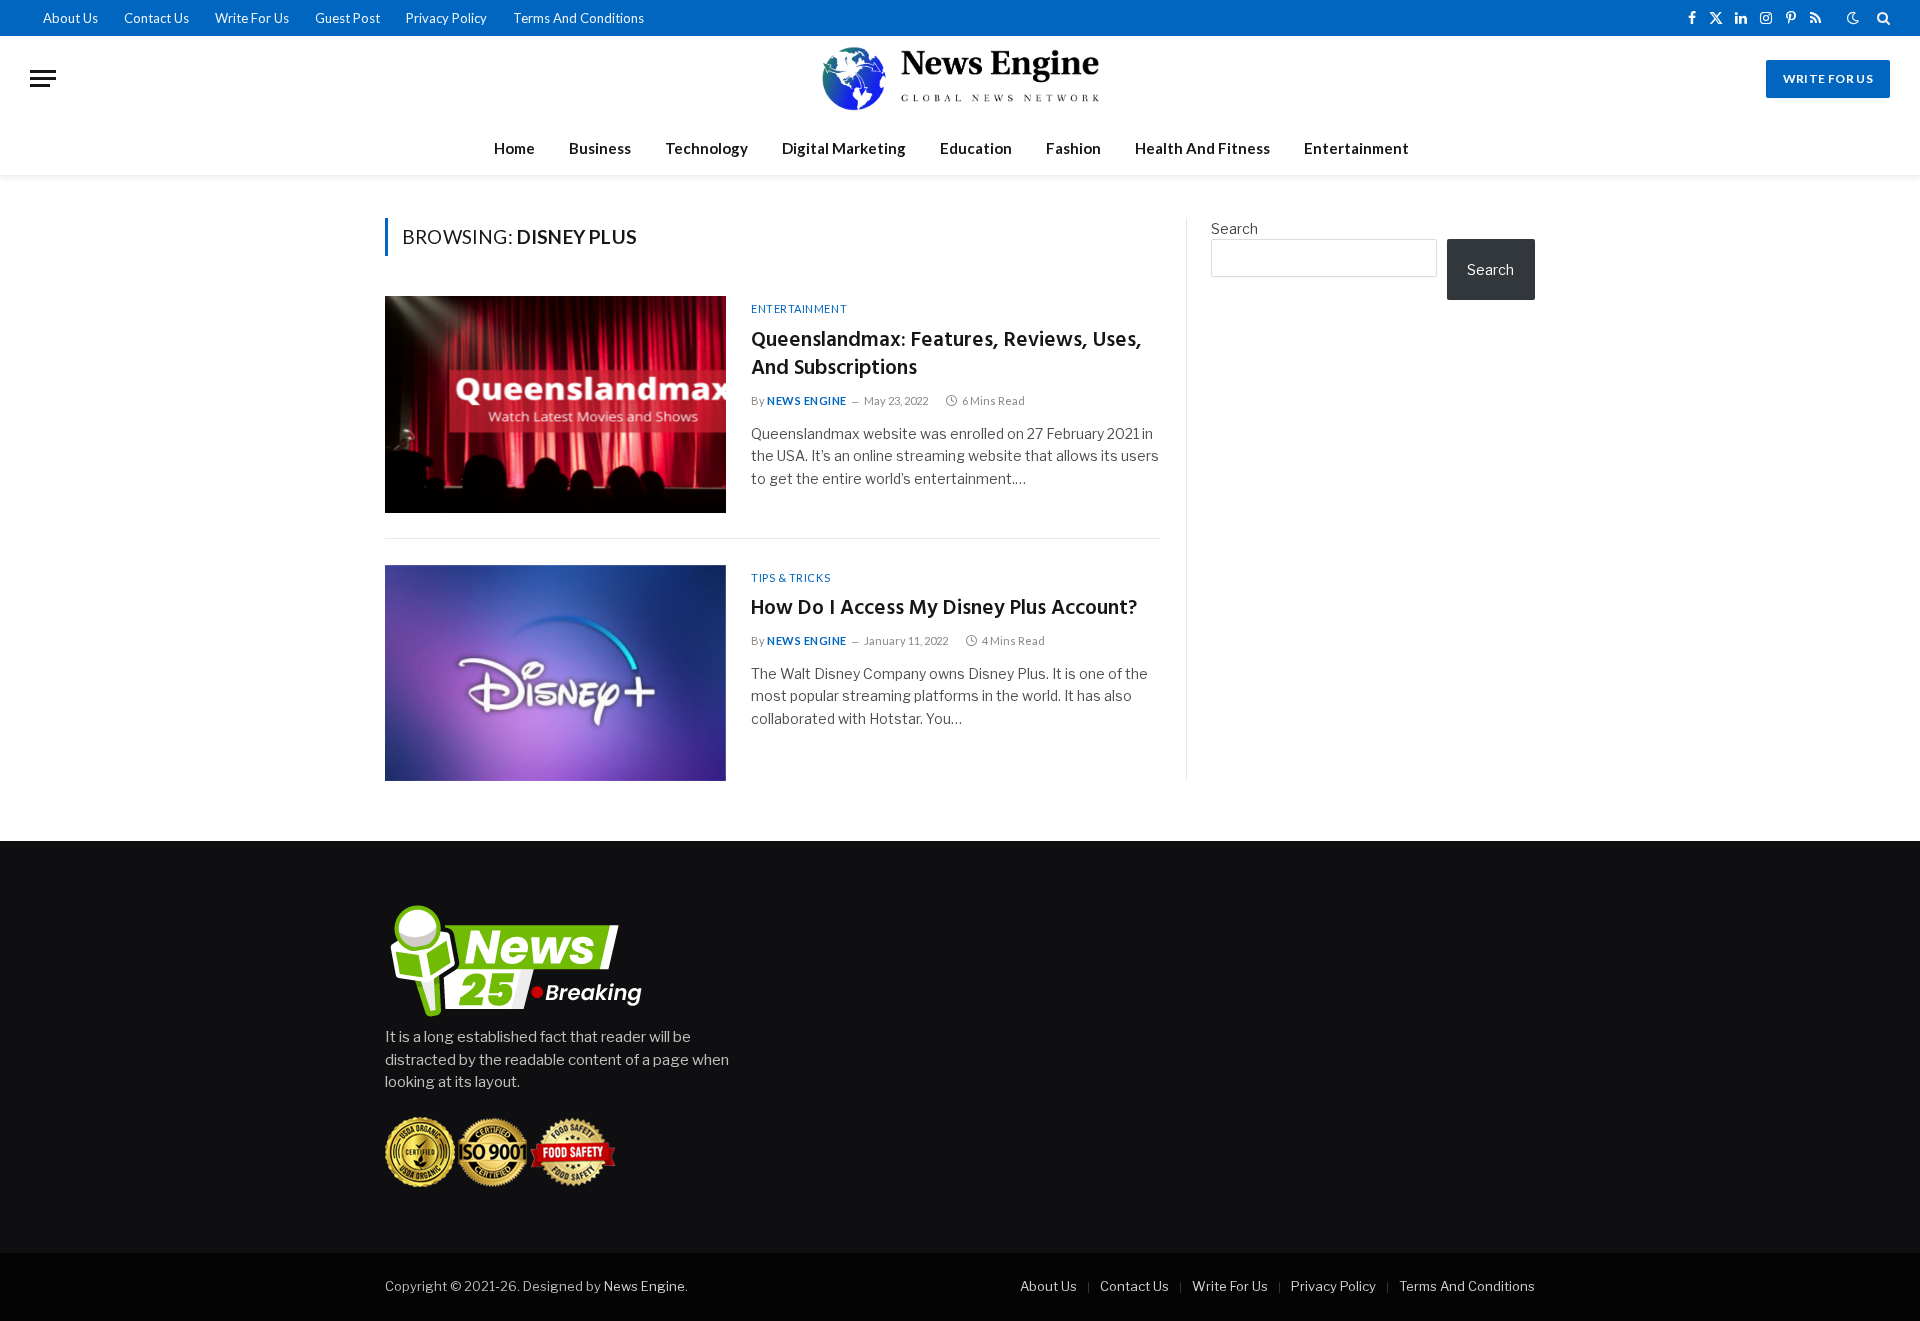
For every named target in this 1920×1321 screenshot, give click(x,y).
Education (976, 148)
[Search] (1881, 18)
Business (600, 148)
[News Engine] (960, 78)
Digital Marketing (844, 148)
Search (1234, 228)
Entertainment (1356, 148)
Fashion (1073, 148)
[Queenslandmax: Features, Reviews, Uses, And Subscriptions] (555, 404)
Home (514, 148)
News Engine (807, 400)
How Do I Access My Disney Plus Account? (944, 609)
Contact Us (156, 18)
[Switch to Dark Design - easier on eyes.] (1853, 18)
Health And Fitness (1202, 148)
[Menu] (43, 78)
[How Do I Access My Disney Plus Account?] (555, 673)
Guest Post (347, 18)
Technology (706, 148)
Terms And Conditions (578, 18)
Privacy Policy (446, 18)
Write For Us (252, 18)
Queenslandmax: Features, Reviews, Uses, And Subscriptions (946, 355)
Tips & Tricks (790, 577)
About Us (70, 18)
